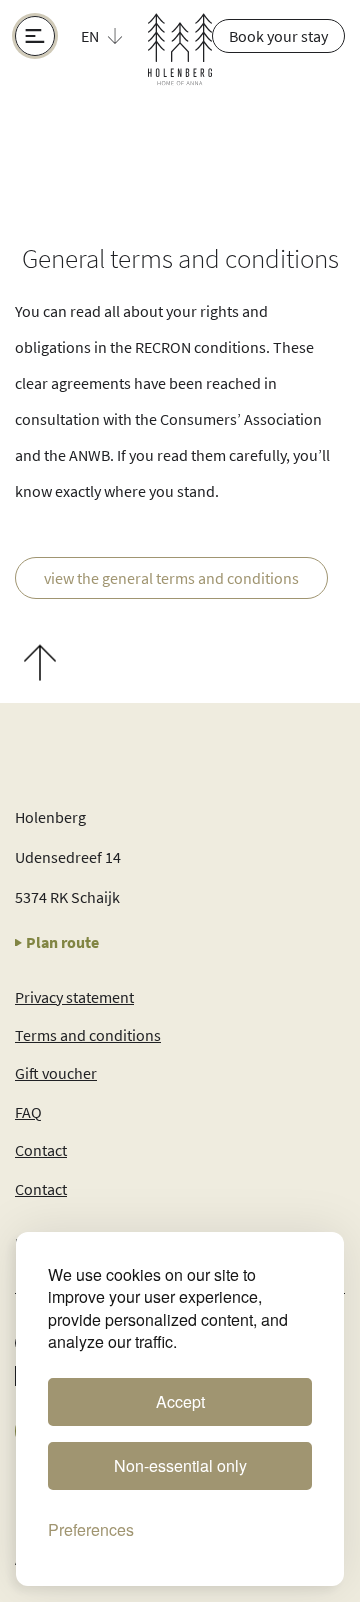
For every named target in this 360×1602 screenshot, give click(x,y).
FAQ (28, 1112)
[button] (113, 36)
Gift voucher (56, 1073)
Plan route (62, 942)
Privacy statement (74, 997)
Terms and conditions (88, 1035)
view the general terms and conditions (171, 578)
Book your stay (278, 36)
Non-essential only (180, 1465)
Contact (41, 1150)
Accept (180, 1401)
